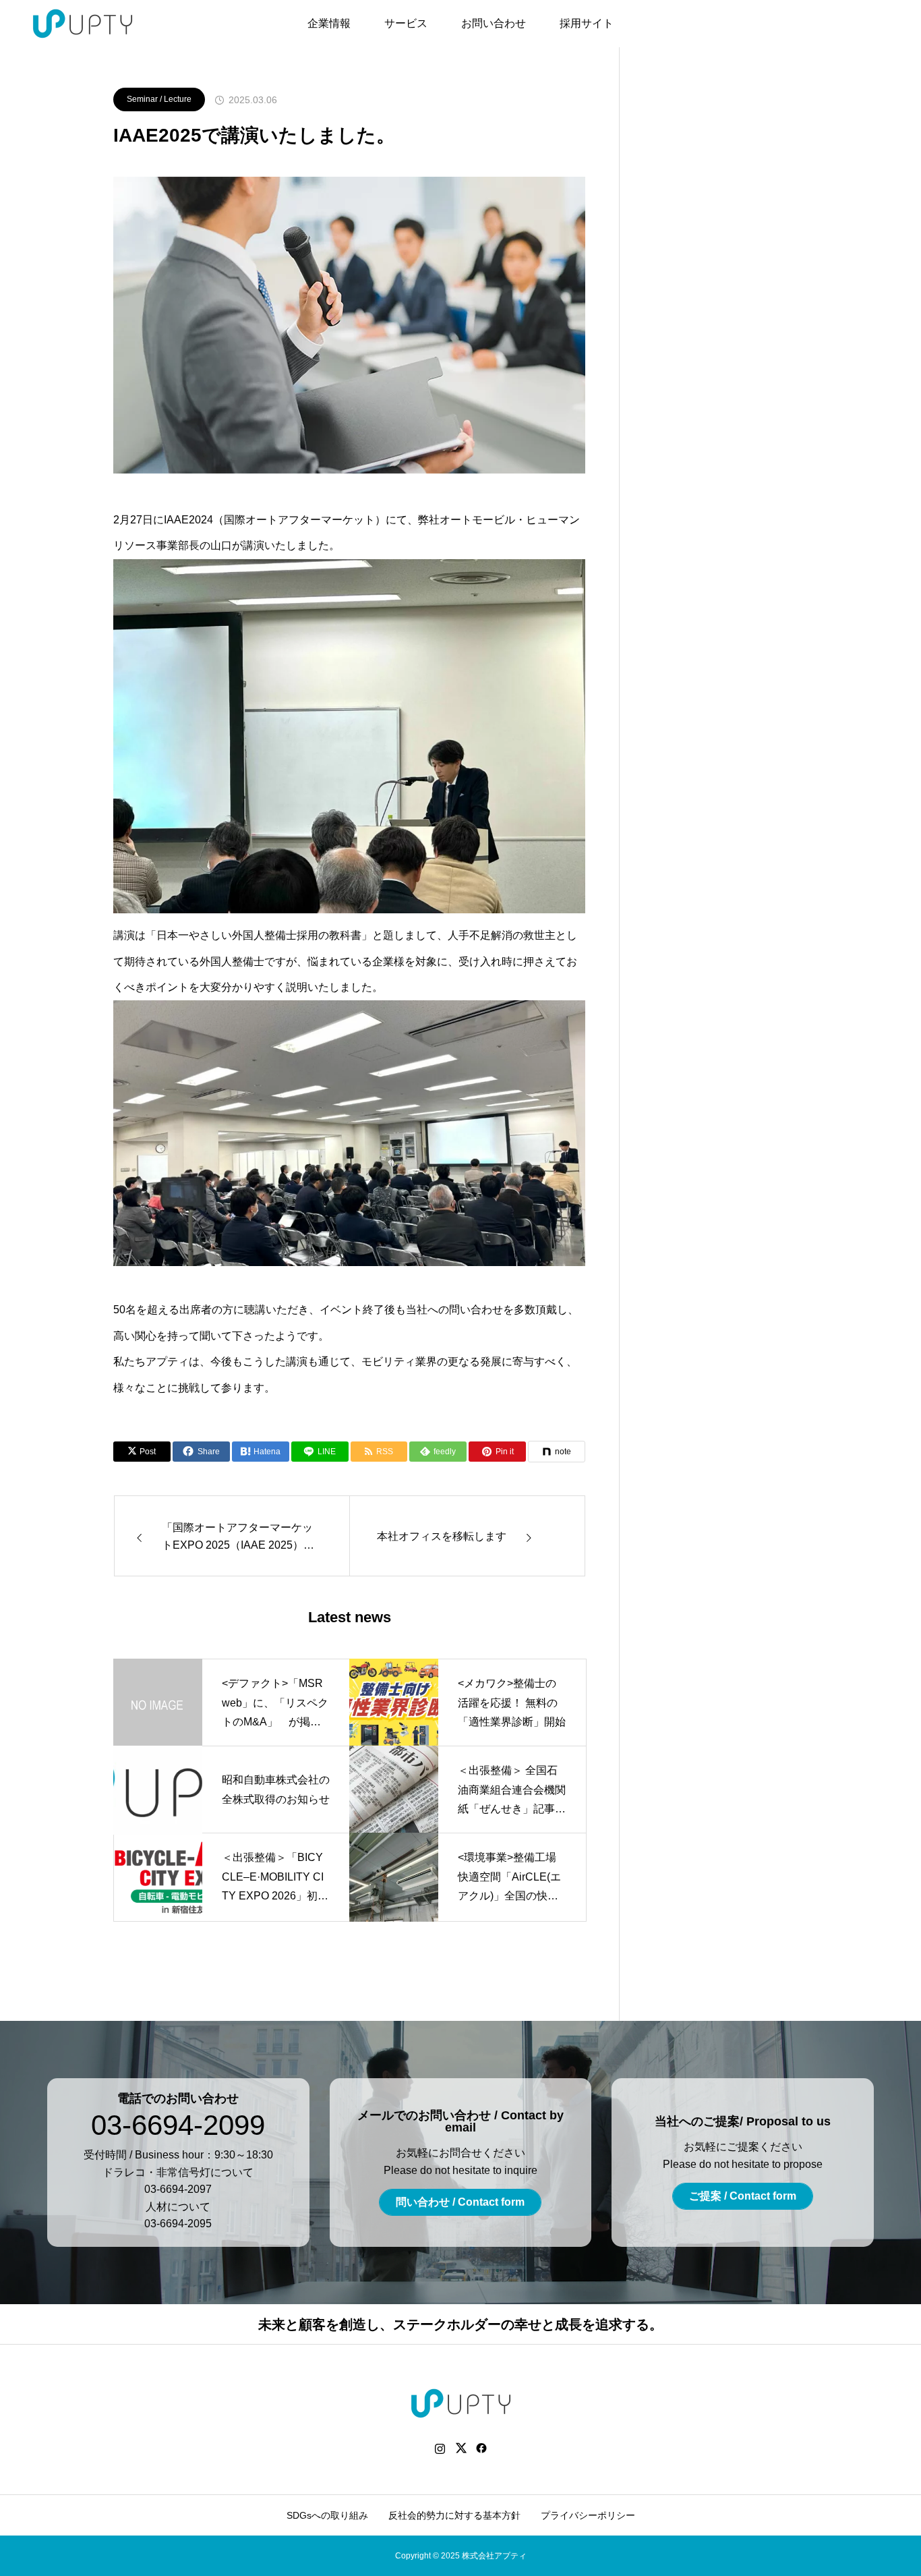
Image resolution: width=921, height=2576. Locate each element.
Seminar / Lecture (159, 99)
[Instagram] (440, 2448)
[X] (461, 2448)
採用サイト (587, 23)
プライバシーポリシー (588, 2515)
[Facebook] (482, 2448)
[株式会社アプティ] (83, 24)
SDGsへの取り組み (327, 2515)
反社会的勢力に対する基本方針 (454, 2515)
